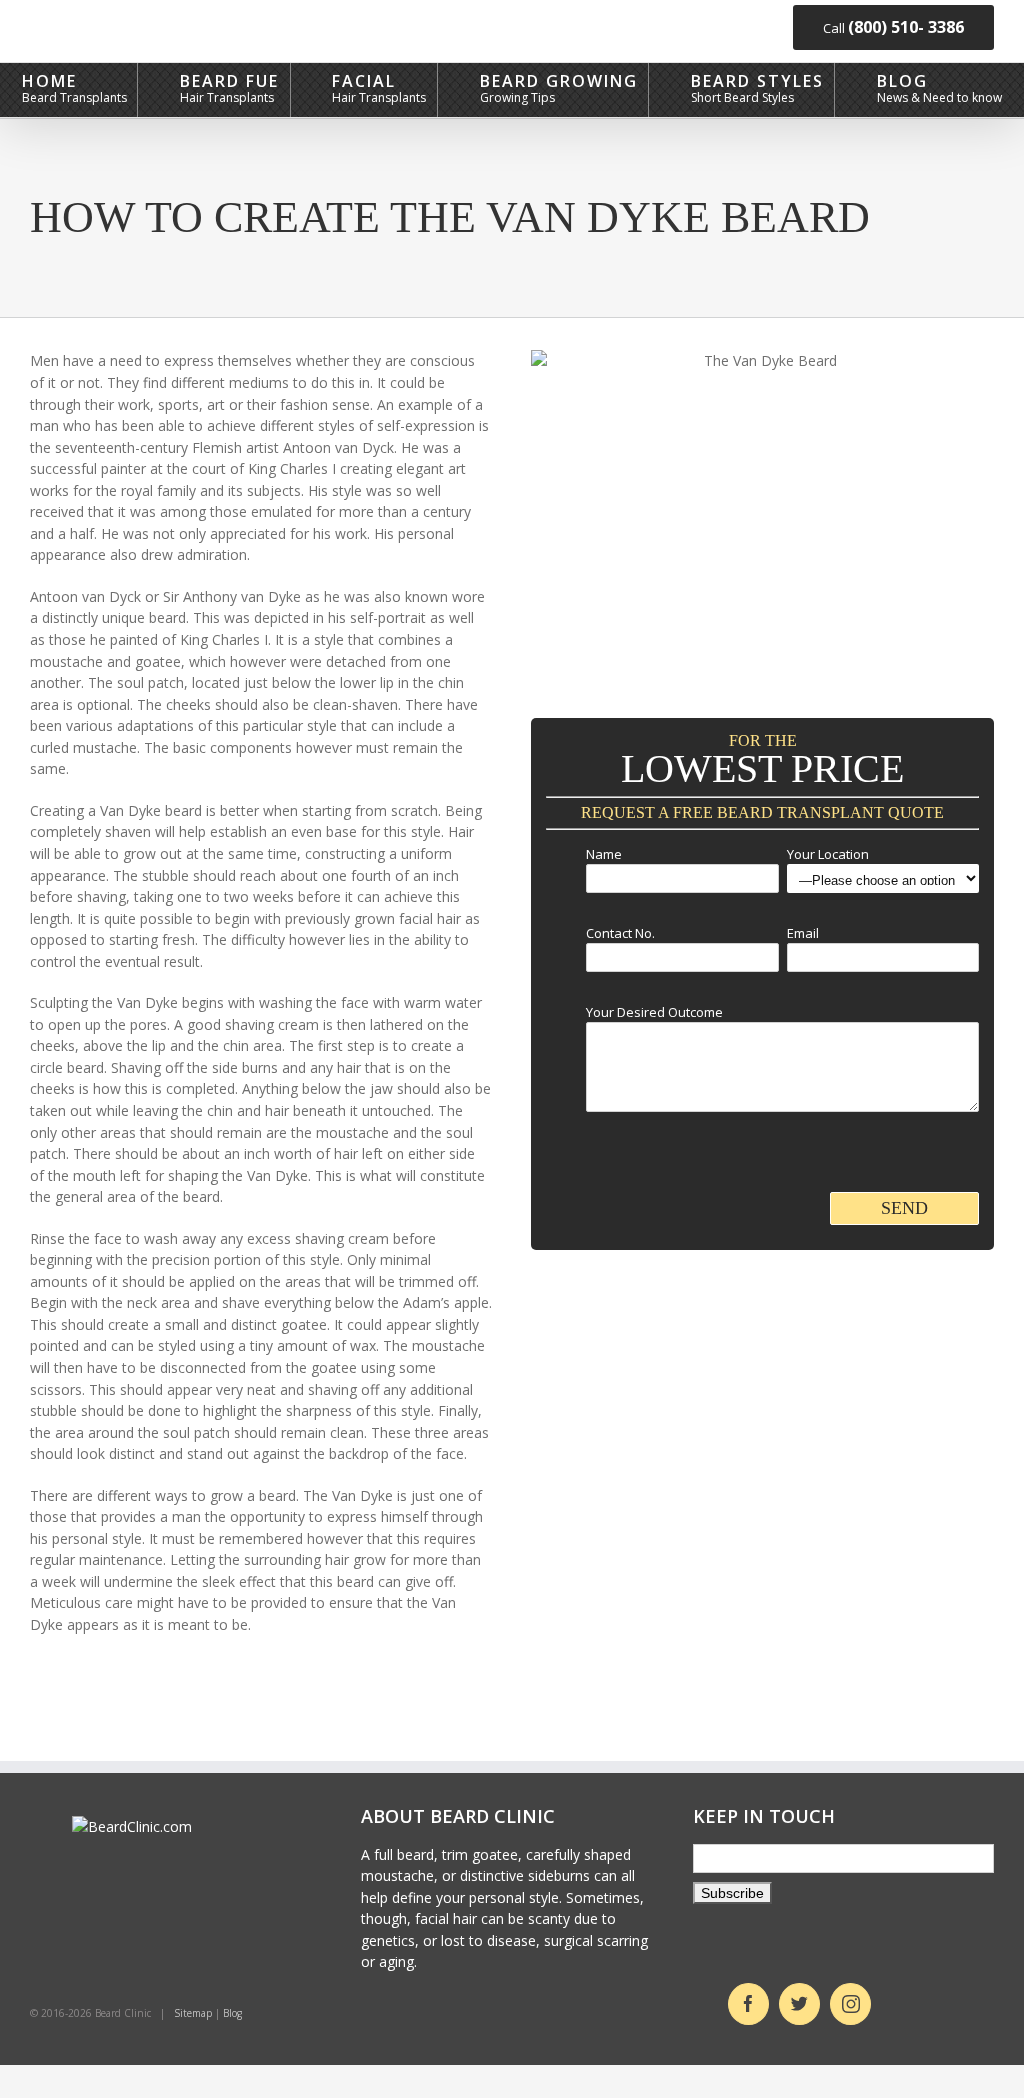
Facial (364, 80)
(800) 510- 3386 (906, 27)
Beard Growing (559, 80)
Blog (902, 80)
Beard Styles (757, 80)
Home (49, 80)
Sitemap (193, 2013)
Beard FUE (229, 80)
